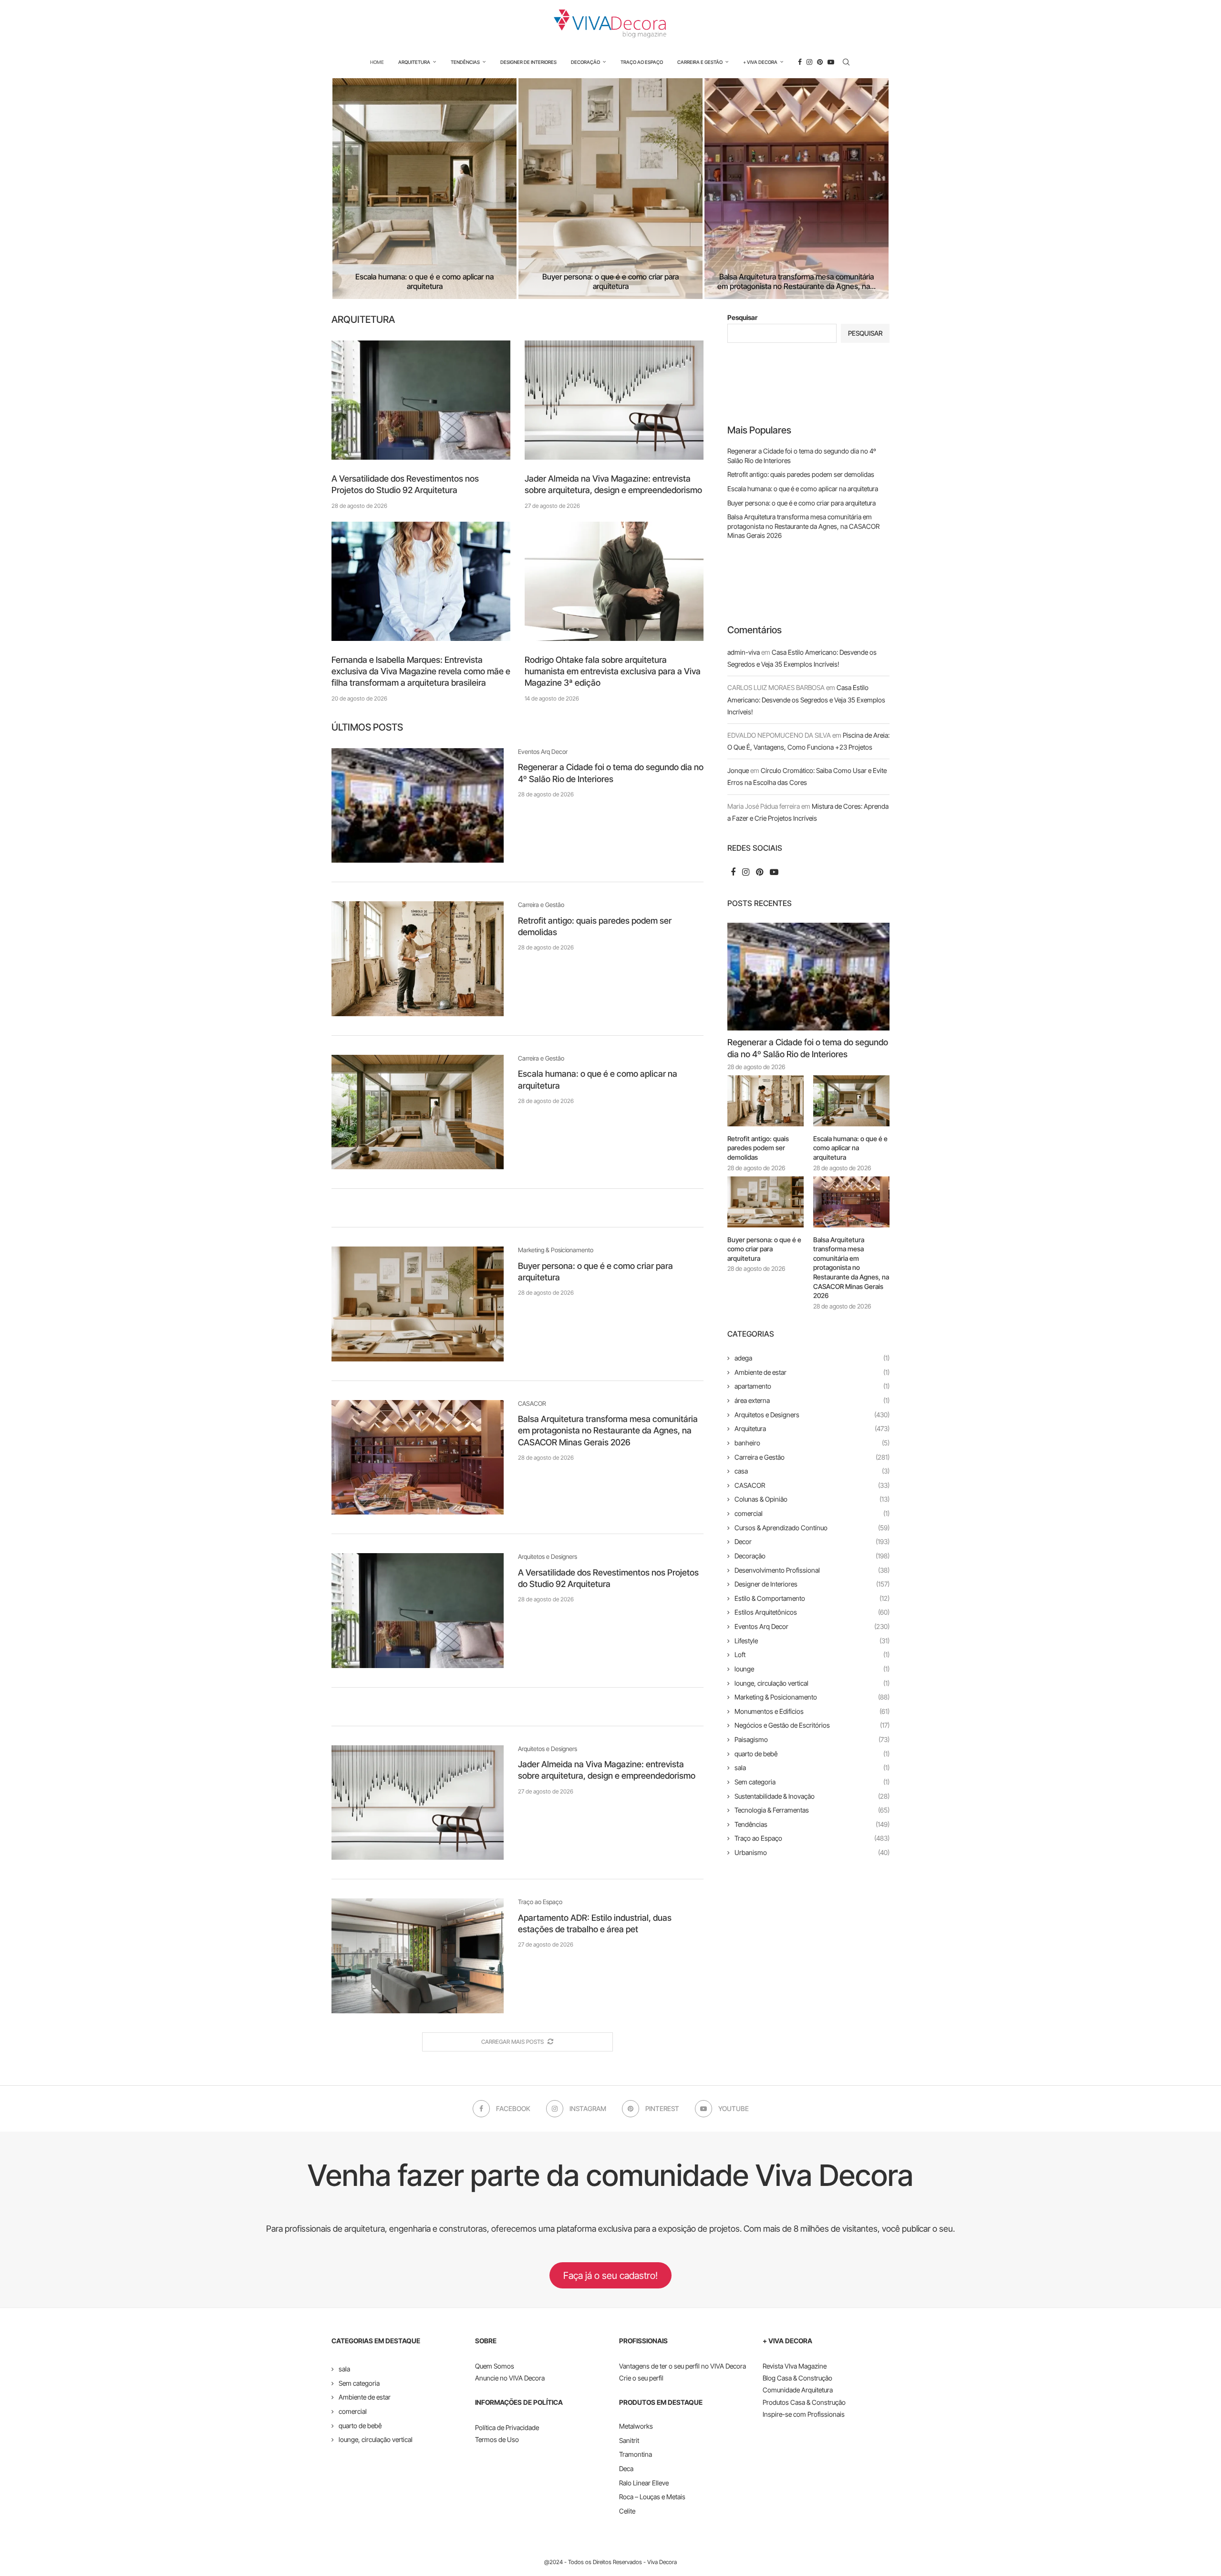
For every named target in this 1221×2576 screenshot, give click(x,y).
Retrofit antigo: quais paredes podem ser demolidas (801, 474)
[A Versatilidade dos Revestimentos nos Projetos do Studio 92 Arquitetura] (421, 400)
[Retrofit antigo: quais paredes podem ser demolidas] (418, 958)
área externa (812, 1400)
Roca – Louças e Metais (652, 2497)
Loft (812, 1654)
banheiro (812, 1443)
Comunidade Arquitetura (798, 2390)
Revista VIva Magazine (795, 2366)
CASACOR (812, 1485)
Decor (812, 1541)
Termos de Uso (497, 2439)
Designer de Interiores (528, 62)
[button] (349, 188)
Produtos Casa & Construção (804, 2402)
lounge (812, 1669)
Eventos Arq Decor (812, 1626)
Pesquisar (742, 317)
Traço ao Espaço (642, 62)
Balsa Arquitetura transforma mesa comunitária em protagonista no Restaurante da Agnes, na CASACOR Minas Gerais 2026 (608, 1431)
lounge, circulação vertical (812, 1683)
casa (812, 1471)
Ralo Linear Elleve (644, 2483)
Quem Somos (495, 2366)
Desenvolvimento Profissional (812, 1570)
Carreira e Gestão (700, 62)
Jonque (738, 770)
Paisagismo (812, 1739)
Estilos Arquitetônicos (812, 1612)
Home (377, 62)
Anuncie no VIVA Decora (510, 2378)
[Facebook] (800, 62)
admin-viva (744, 652)
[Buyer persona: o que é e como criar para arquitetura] (610, 189)
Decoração (585, 62)
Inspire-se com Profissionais (804, 2414)
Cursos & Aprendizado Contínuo (812, 1528)
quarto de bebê (812, 1754)
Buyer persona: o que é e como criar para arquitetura (610, 282)
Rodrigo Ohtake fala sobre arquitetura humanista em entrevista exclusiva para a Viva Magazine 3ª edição (613, 671)
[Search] (846, 62)
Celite (627, 2511)
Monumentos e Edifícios (812, 1711)
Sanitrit (629, 2440)
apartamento (812, 1386)
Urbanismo (812, 1852)
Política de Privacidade (507, 2427)
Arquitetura (414, 62)
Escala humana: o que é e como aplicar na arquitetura (424, 282)
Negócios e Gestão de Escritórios (812, 1725)
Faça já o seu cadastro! (610, 2276)
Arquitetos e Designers (812, 1415)
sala (812, 1767)
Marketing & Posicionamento (812, 1697)
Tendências (465, 62)
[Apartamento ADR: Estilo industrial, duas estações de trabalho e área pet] (418, 1956)
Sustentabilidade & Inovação (812, 1796)
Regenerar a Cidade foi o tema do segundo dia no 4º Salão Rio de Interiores (808, 1048)
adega (812, 1358)
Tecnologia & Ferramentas (812, 1810)
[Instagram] (809, 62)
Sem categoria (812, 1782)
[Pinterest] (820, 62)
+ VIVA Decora (760, 62)
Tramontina (636, 2454)
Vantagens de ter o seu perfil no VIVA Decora (683, 2366)
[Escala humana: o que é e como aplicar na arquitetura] (424, 189)
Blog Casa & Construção (797, 2378)
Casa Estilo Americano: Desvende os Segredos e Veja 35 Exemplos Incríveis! (806, 699)
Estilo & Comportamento (812, 1598)
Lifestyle (812, 1641)
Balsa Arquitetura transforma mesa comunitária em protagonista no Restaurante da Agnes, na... (797, 282)
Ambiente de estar (812, 1372)
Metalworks (636, 2426)
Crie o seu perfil (641, 2378)
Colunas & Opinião (812, 1499)
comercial (812, 1513)
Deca (626, 2468)
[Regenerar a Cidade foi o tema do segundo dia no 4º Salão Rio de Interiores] (418, 805)
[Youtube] (831, 62)
